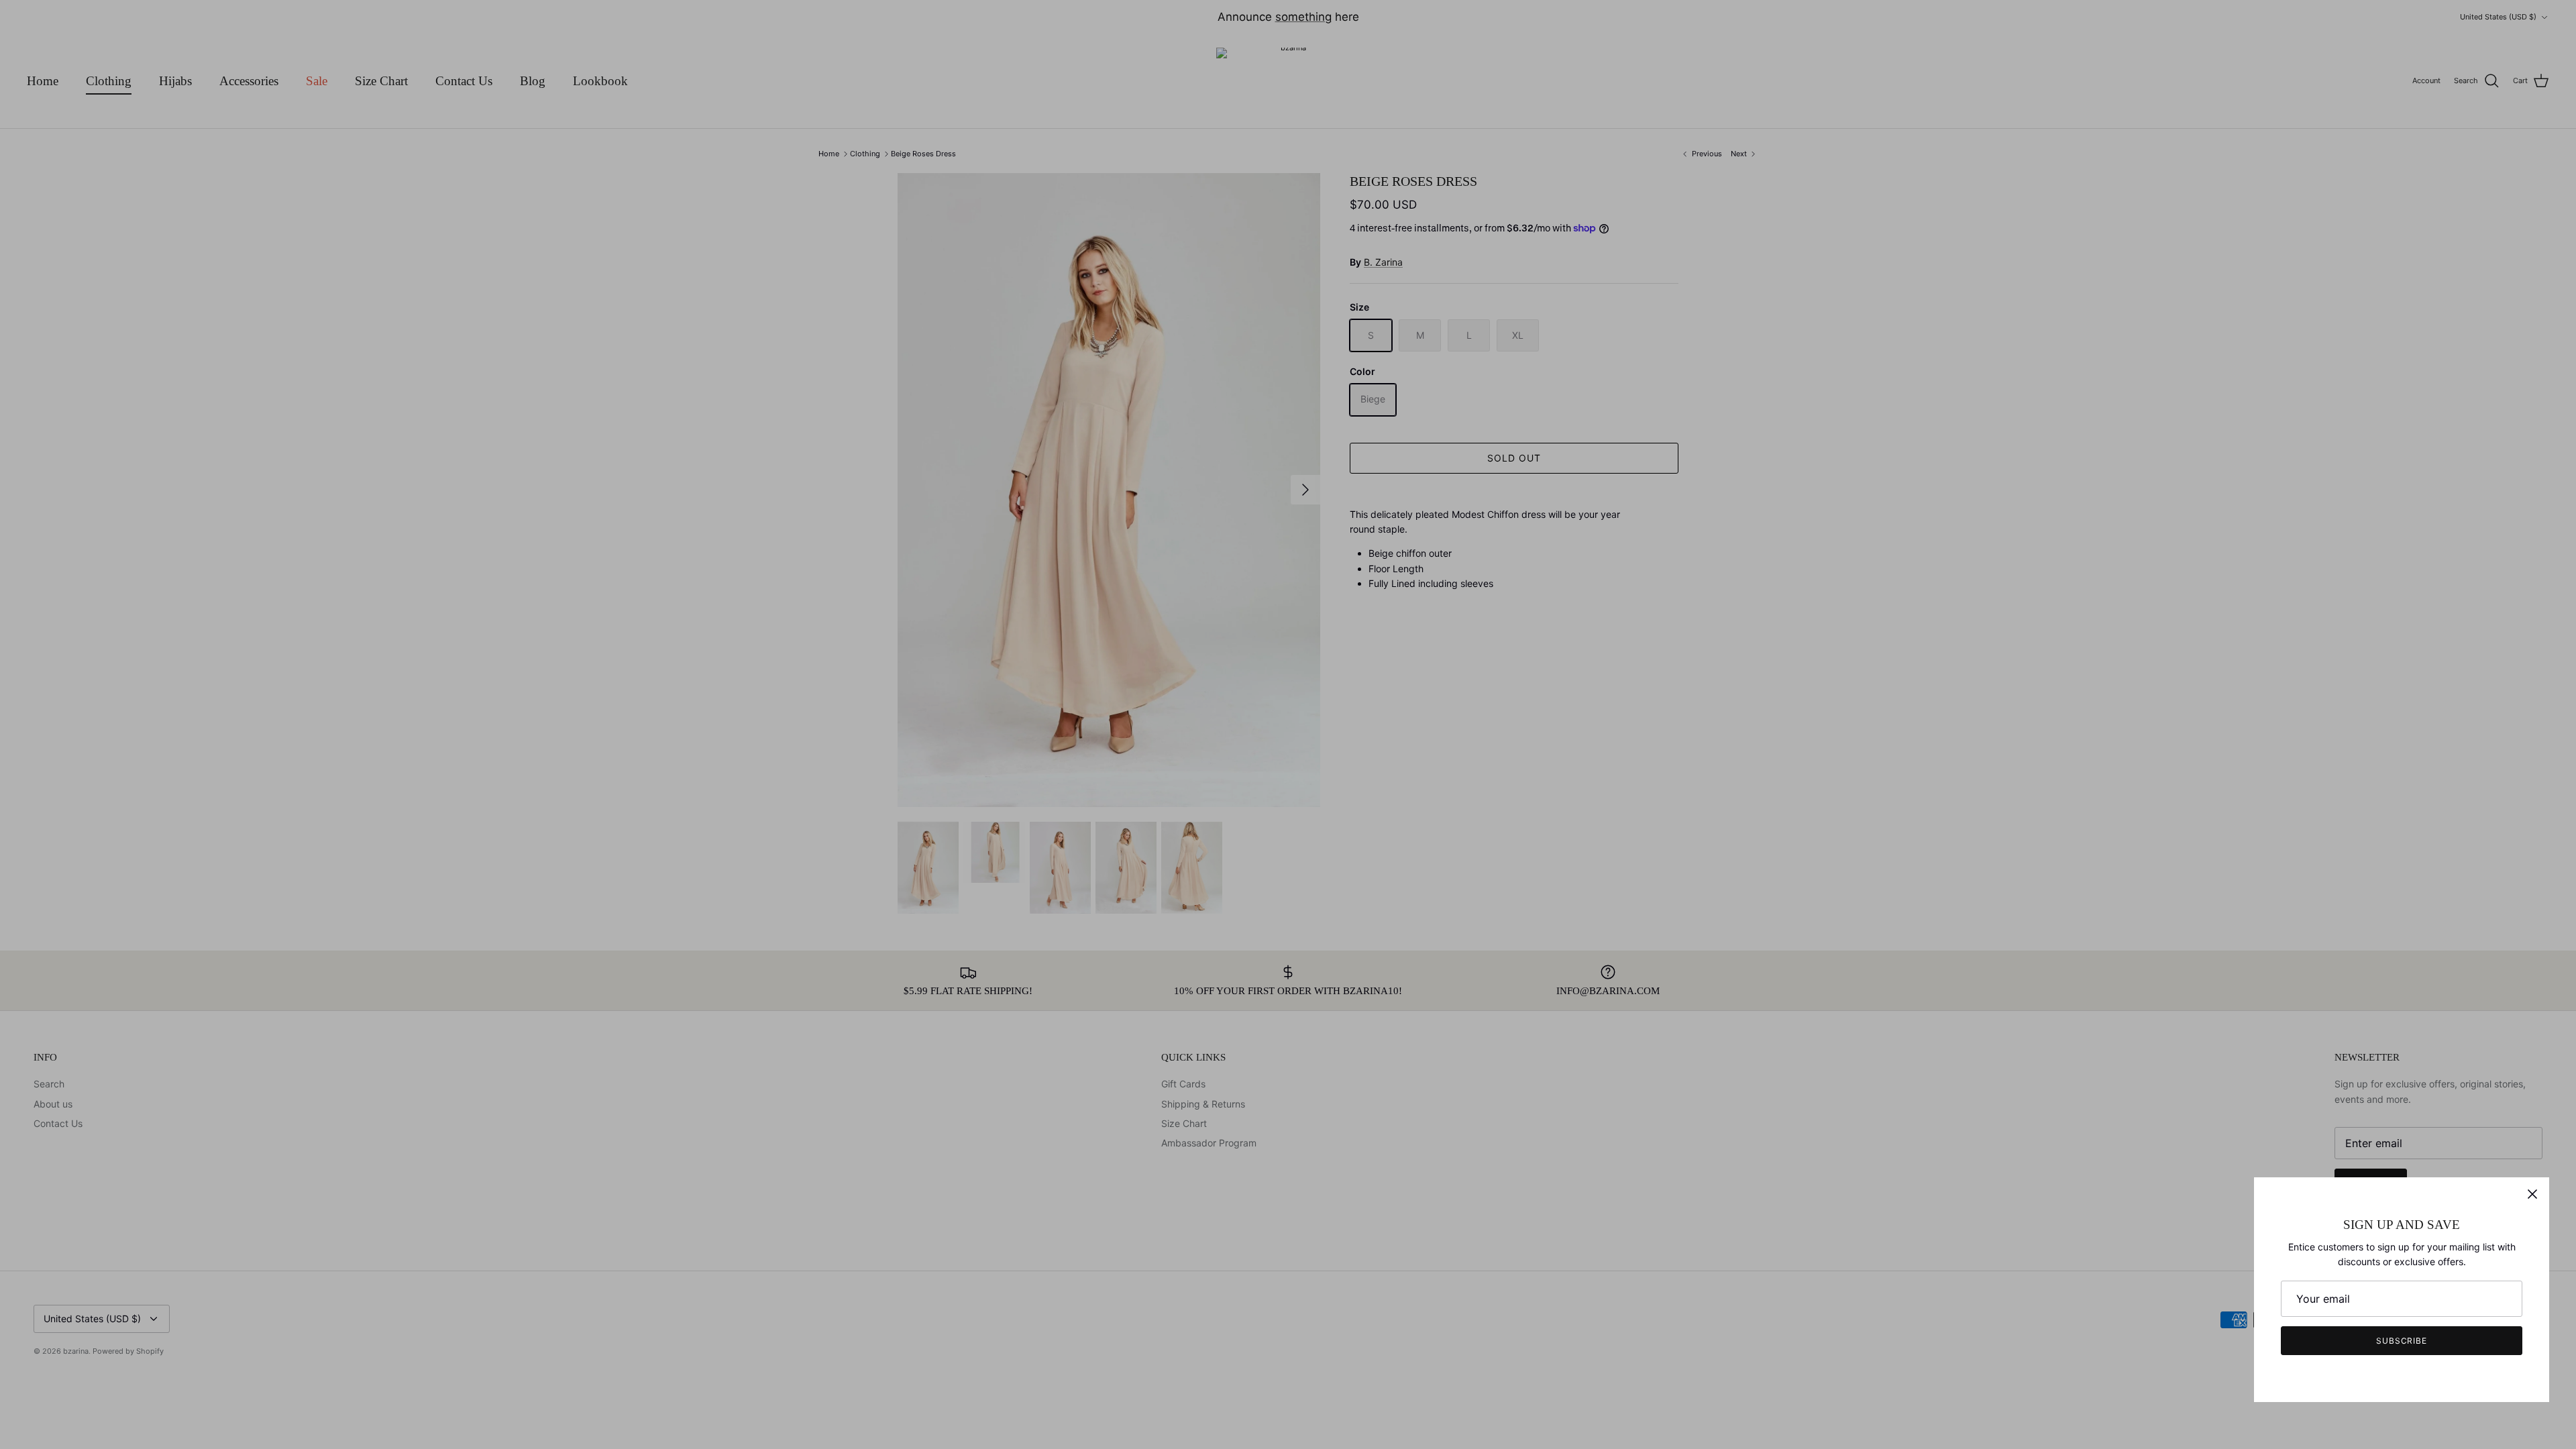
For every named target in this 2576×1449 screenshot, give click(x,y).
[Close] (2532, 1194)
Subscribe (2402, 1341)
